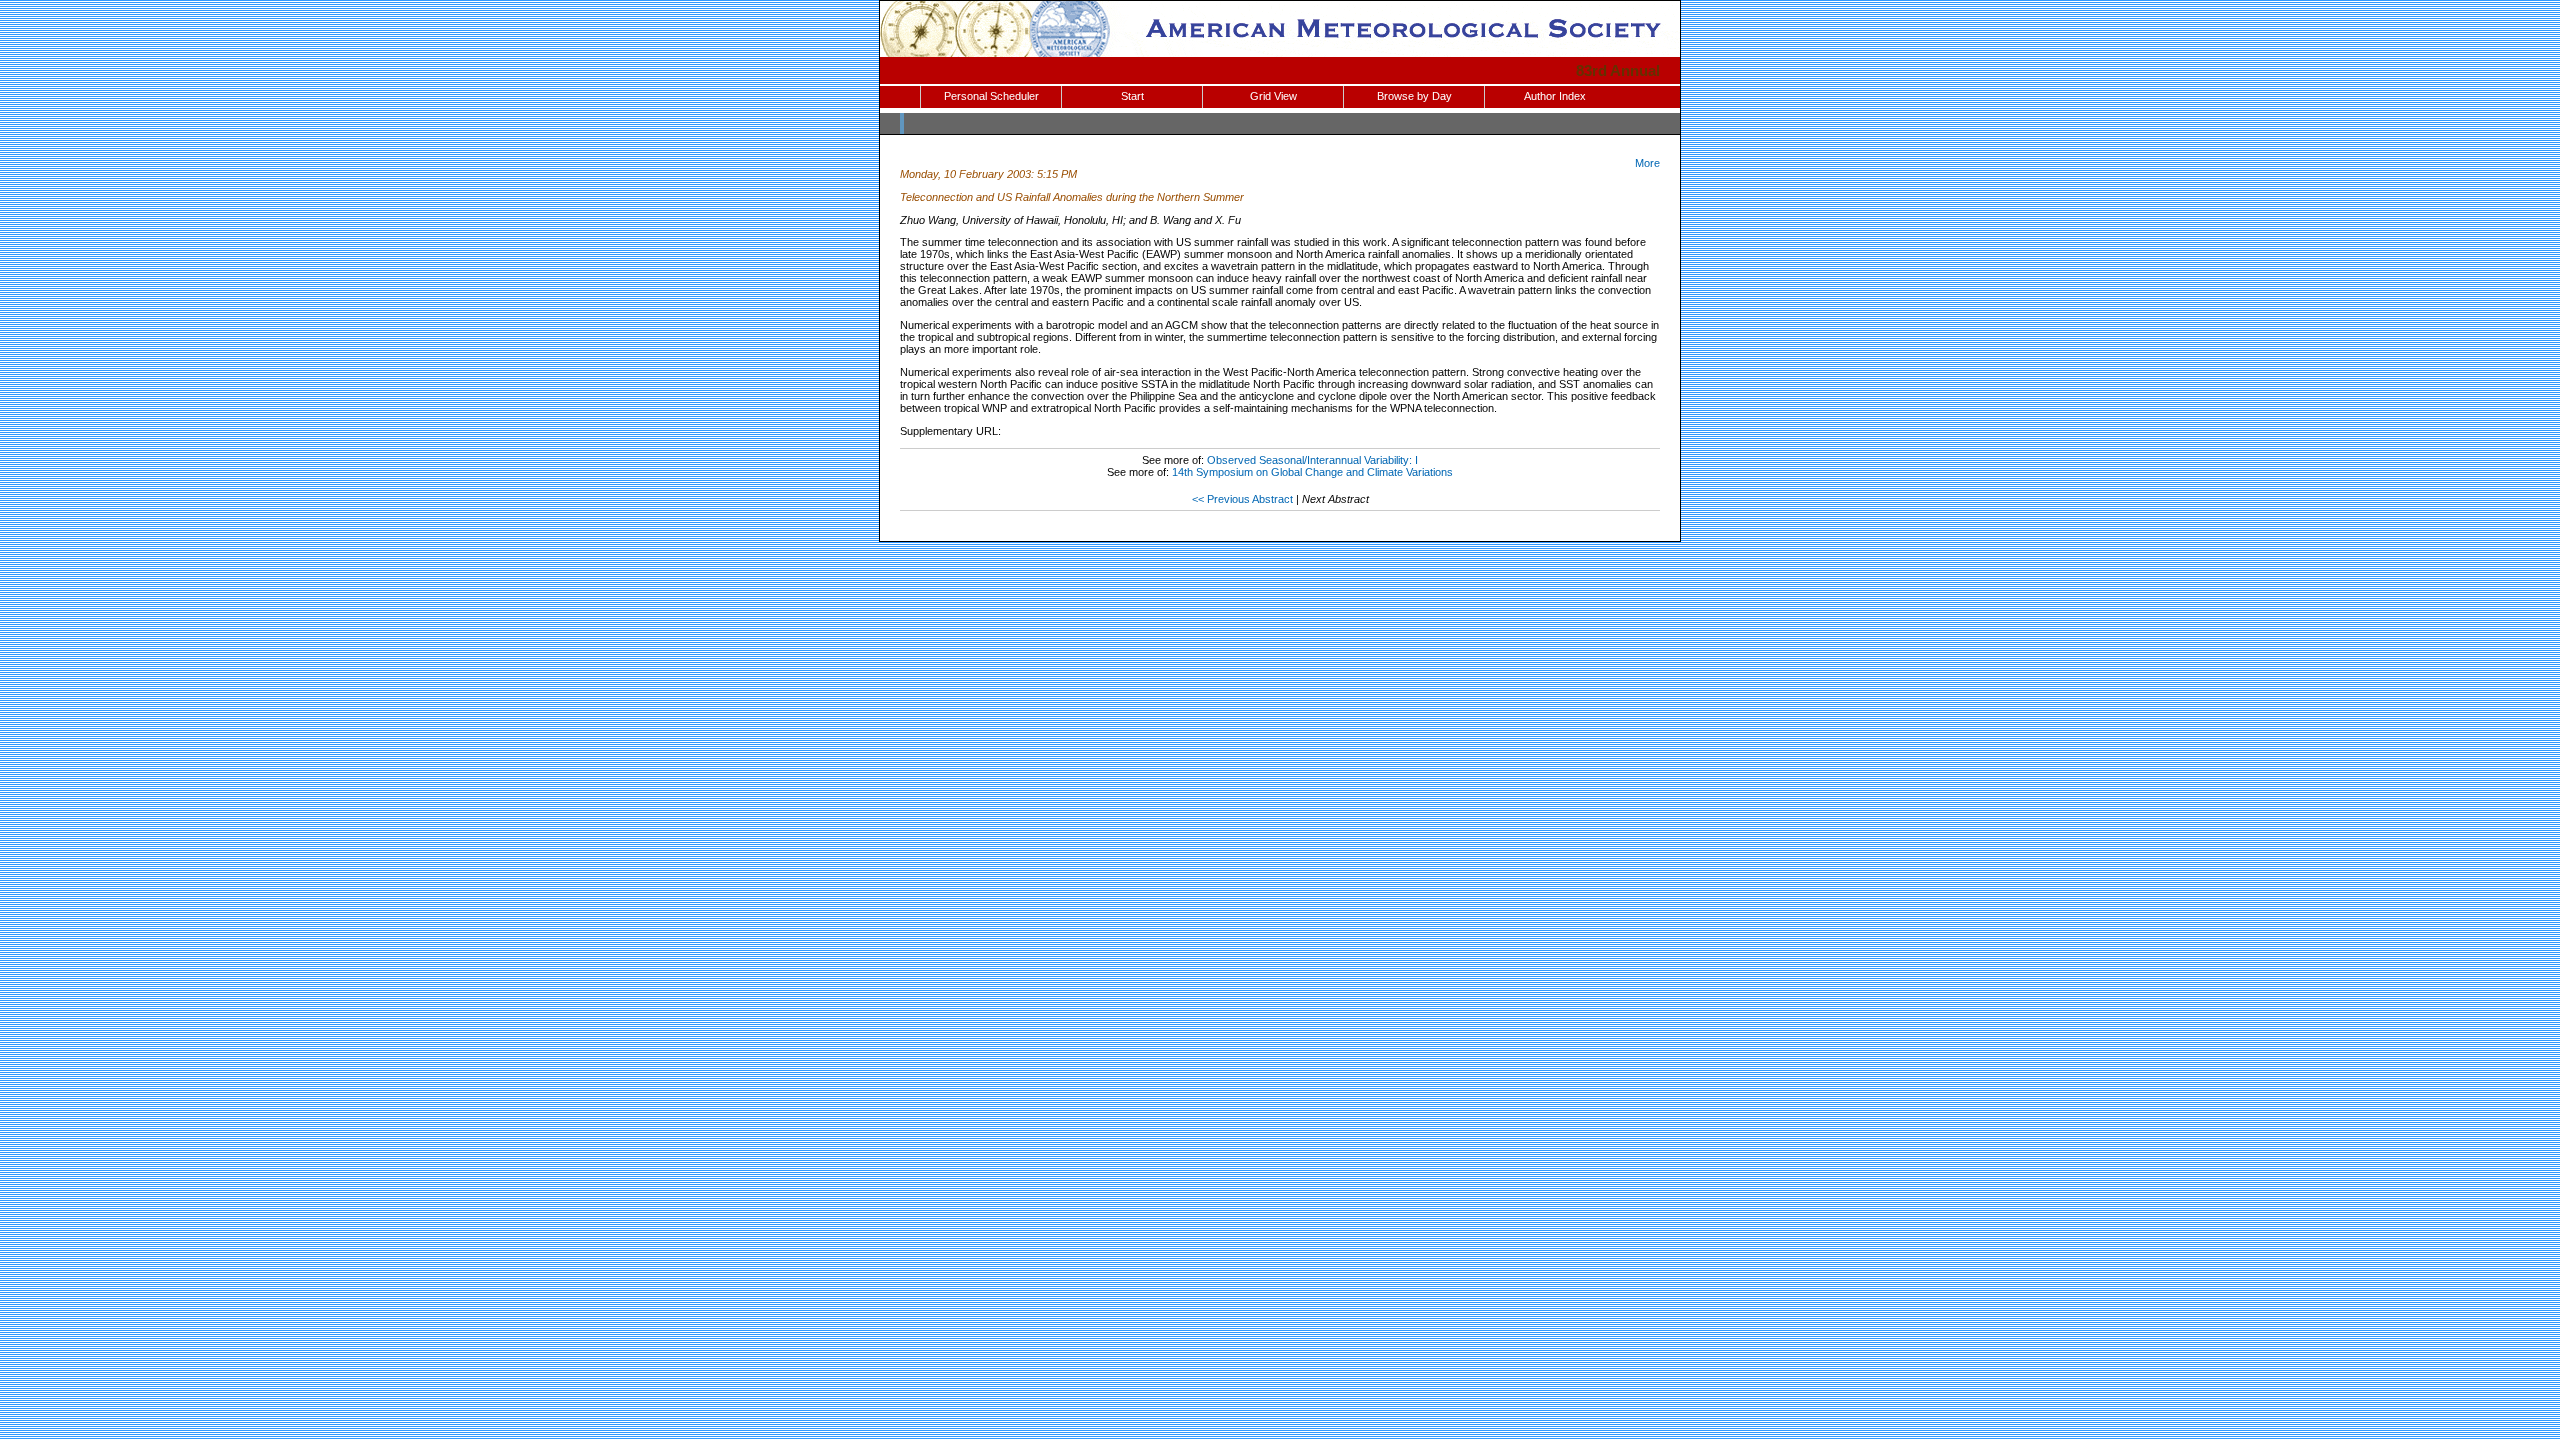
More (1647, 163)
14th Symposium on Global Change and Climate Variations (1312, 472)
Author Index (1555, 96)
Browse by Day (1414, 96)
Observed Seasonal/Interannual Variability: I (1312, 460)
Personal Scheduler (991, 96)
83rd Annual (1618, 70)
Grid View (1273, 96)
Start (1132, 96)
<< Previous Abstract (1242, 499)
